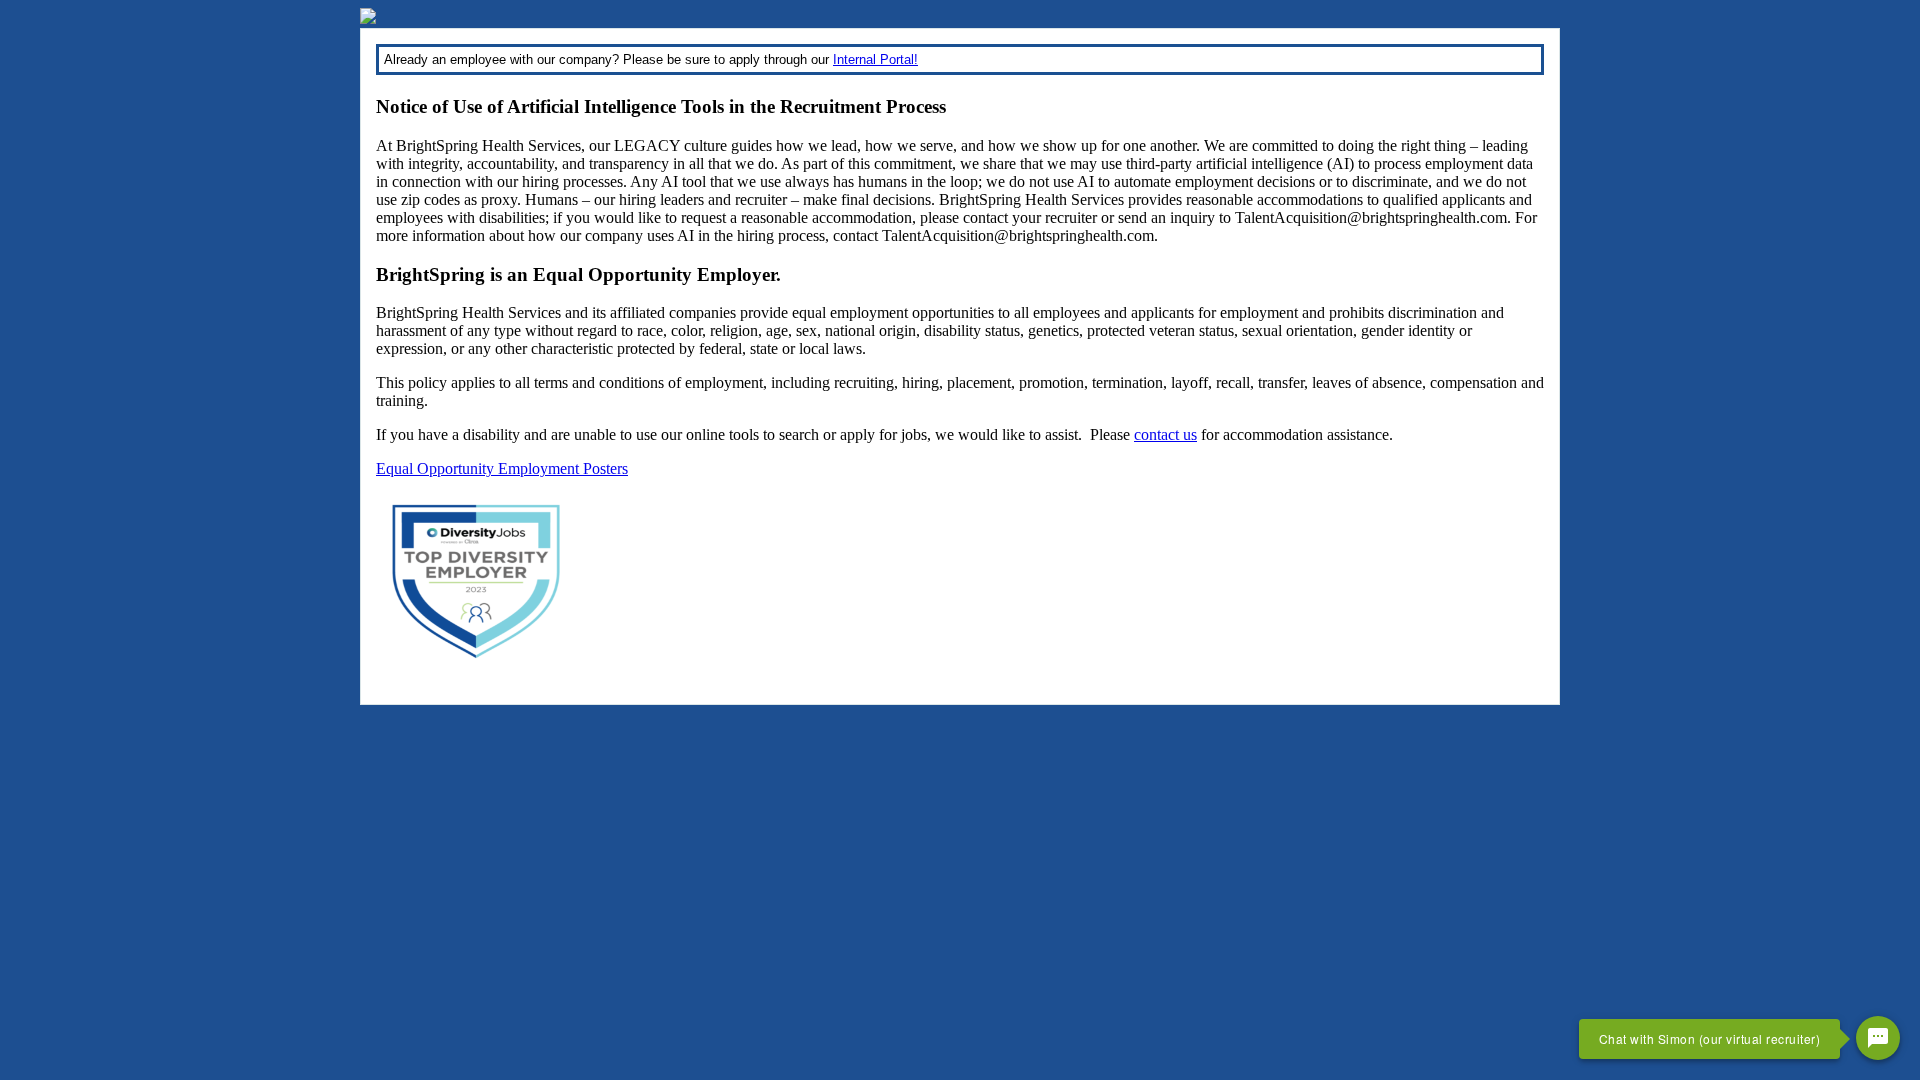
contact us (1165, 434)
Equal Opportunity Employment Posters (502, 468)
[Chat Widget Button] (1878, 1038)
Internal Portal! (875, 59)
